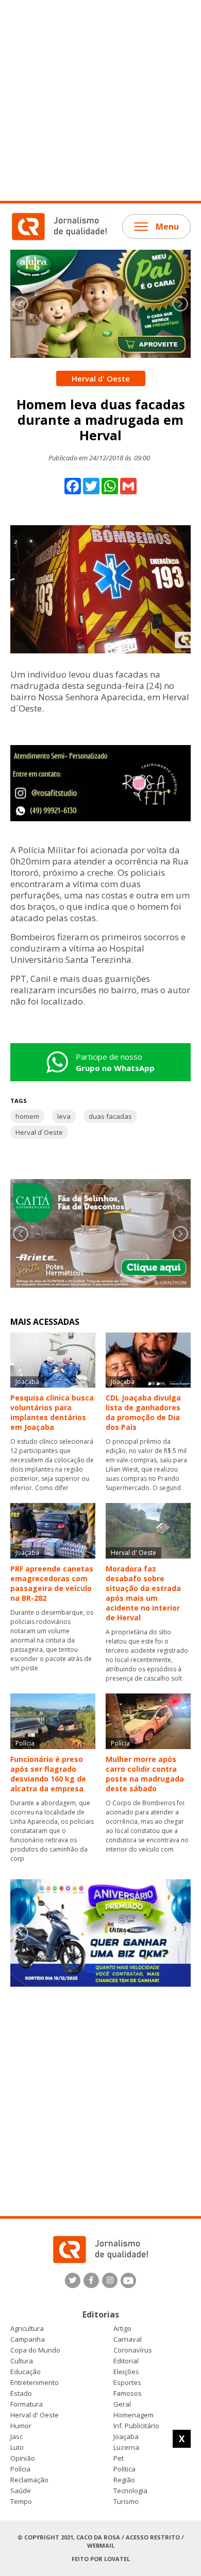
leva (64, 1116)
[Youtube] (128, 2280)
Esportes (127, 2383)
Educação (26, 2372)
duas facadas (110, 1116)
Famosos (128, 2393)
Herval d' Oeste (35, 2415)
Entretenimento (35, 2383)
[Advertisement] (100, 100)
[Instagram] (110, 2280)
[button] (180, 304)
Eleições (126, 2372)
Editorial (126, 2361)
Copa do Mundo (35, 2350)
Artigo (122, 2329)
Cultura (22, 2361)
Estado (21, 2393)
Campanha (28, 2339)
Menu (167, 227)
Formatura (27, 2404)
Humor (21, 2426)
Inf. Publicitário (136, 2426)
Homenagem (133, 2415)
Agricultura (27, 2329)
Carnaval (128, 2339)
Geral (122, 2404)
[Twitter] (73, 2280)
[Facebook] (91, 2280)
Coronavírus (133, 2350)
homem (27, 1116)
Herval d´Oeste (39, 1132)
